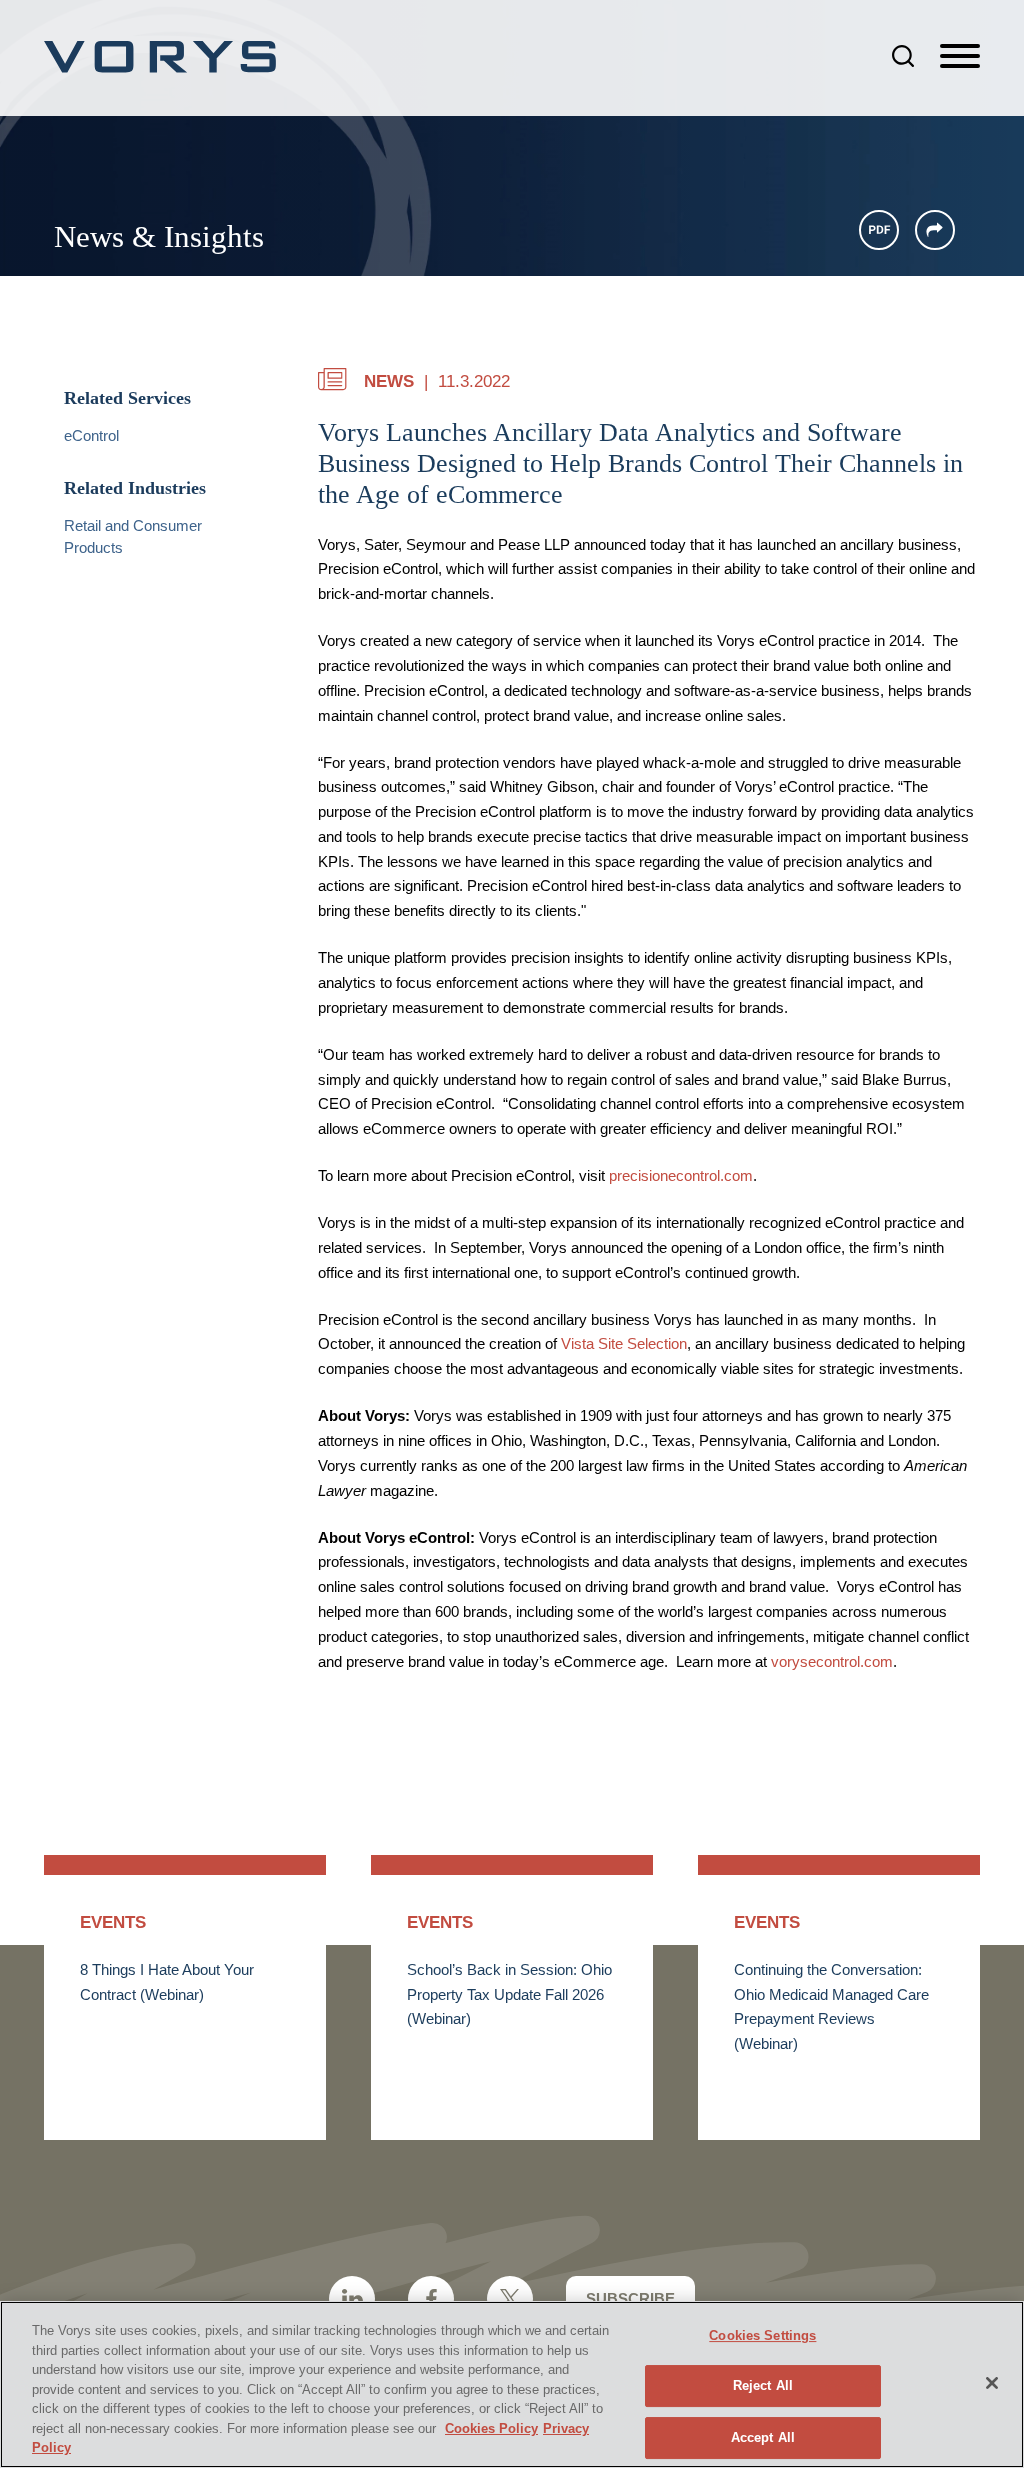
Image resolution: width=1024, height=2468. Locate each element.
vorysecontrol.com (832, 1662)
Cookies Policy (491, 2428)
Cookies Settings (762, 2335)
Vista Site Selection (624, 1344)
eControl (91, 436)
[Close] (992, 2383)
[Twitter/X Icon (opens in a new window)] (510, 2299)
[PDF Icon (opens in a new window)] (879, 230)
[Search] (903, 56)
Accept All (763, 2437)
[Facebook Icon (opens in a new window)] (431, 2299)
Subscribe (630, 2298)
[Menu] (960, 57)
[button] (935, 230)
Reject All (763, 2385)
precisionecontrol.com (681, 1176)
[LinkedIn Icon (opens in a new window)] (352, 2299)
